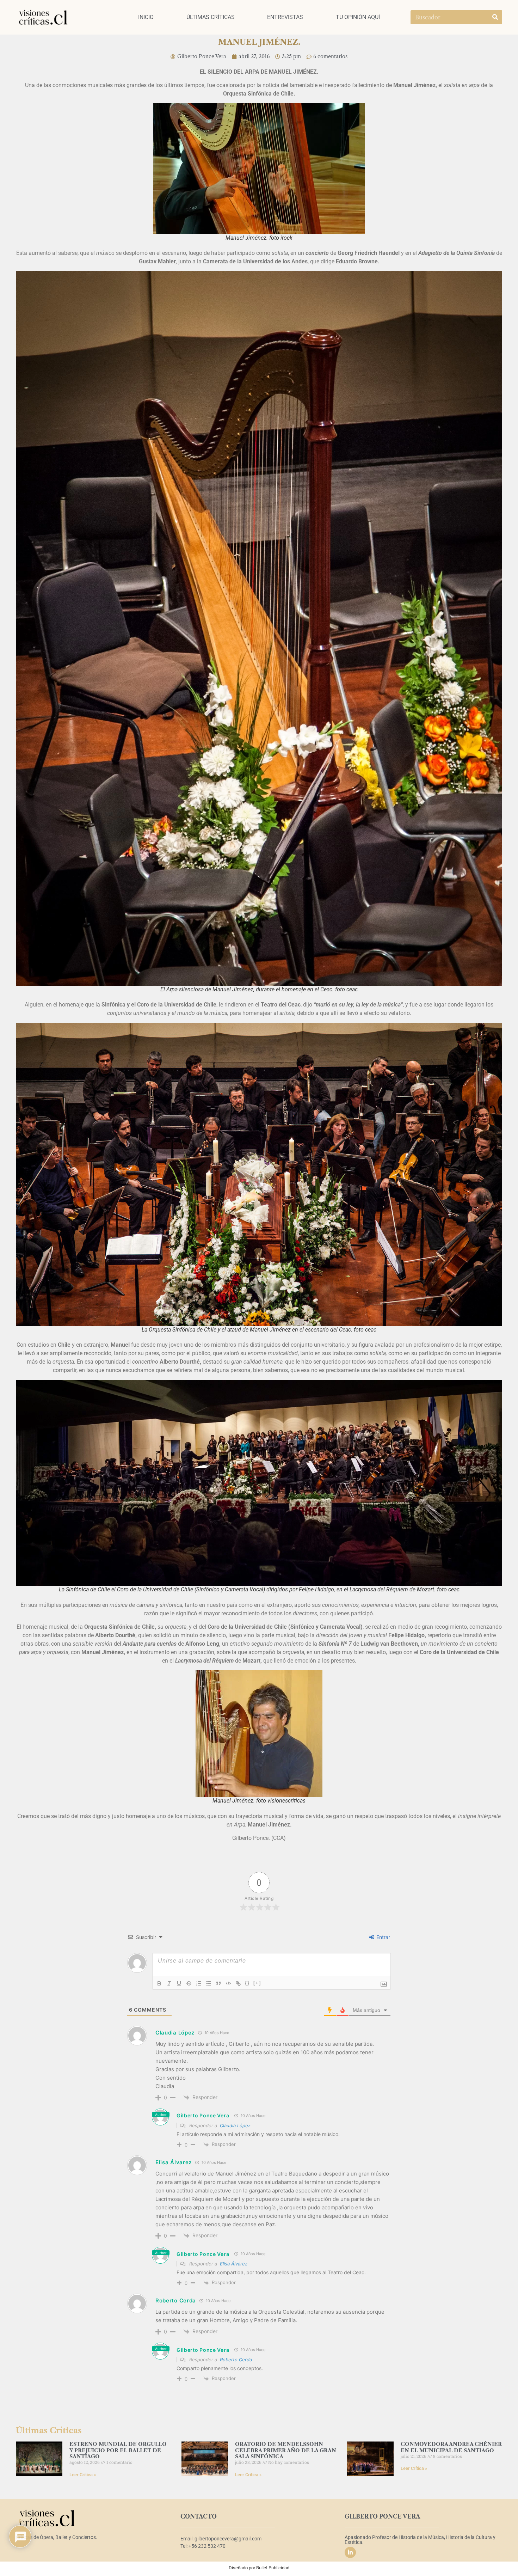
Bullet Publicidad (273, 2568)
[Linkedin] (350, 2552)
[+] (257, 1983)
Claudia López (235, 2125)
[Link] (238, 1983)
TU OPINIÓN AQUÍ (358, 17)
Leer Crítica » (83, 2475)
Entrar (383, 1937)
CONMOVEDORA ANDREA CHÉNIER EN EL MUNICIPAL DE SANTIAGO (451, 2447)
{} (247, 1983)
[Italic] (169, 1983)
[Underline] (179, 1983)
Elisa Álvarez (234, 2264)
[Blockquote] (218, 1983)
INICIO (146, 17)
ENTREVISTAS (285, 17)
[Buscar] (495, 17)
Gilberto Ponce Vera (203, 2115)
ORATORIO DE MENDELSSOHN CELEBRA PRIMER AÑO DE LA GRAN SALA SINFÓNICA (286, 2450)
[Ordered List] (199, 1983)
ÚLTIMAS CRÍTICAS (211, 17)
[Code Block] (228, 1983)
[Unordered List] (209, 1983)
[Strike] (189, 1983)
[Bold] (159, 1983)
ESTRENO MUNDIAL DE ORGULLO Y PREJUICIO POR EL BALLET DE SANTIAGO (118, 2450)
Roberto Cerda (236, 2360)
